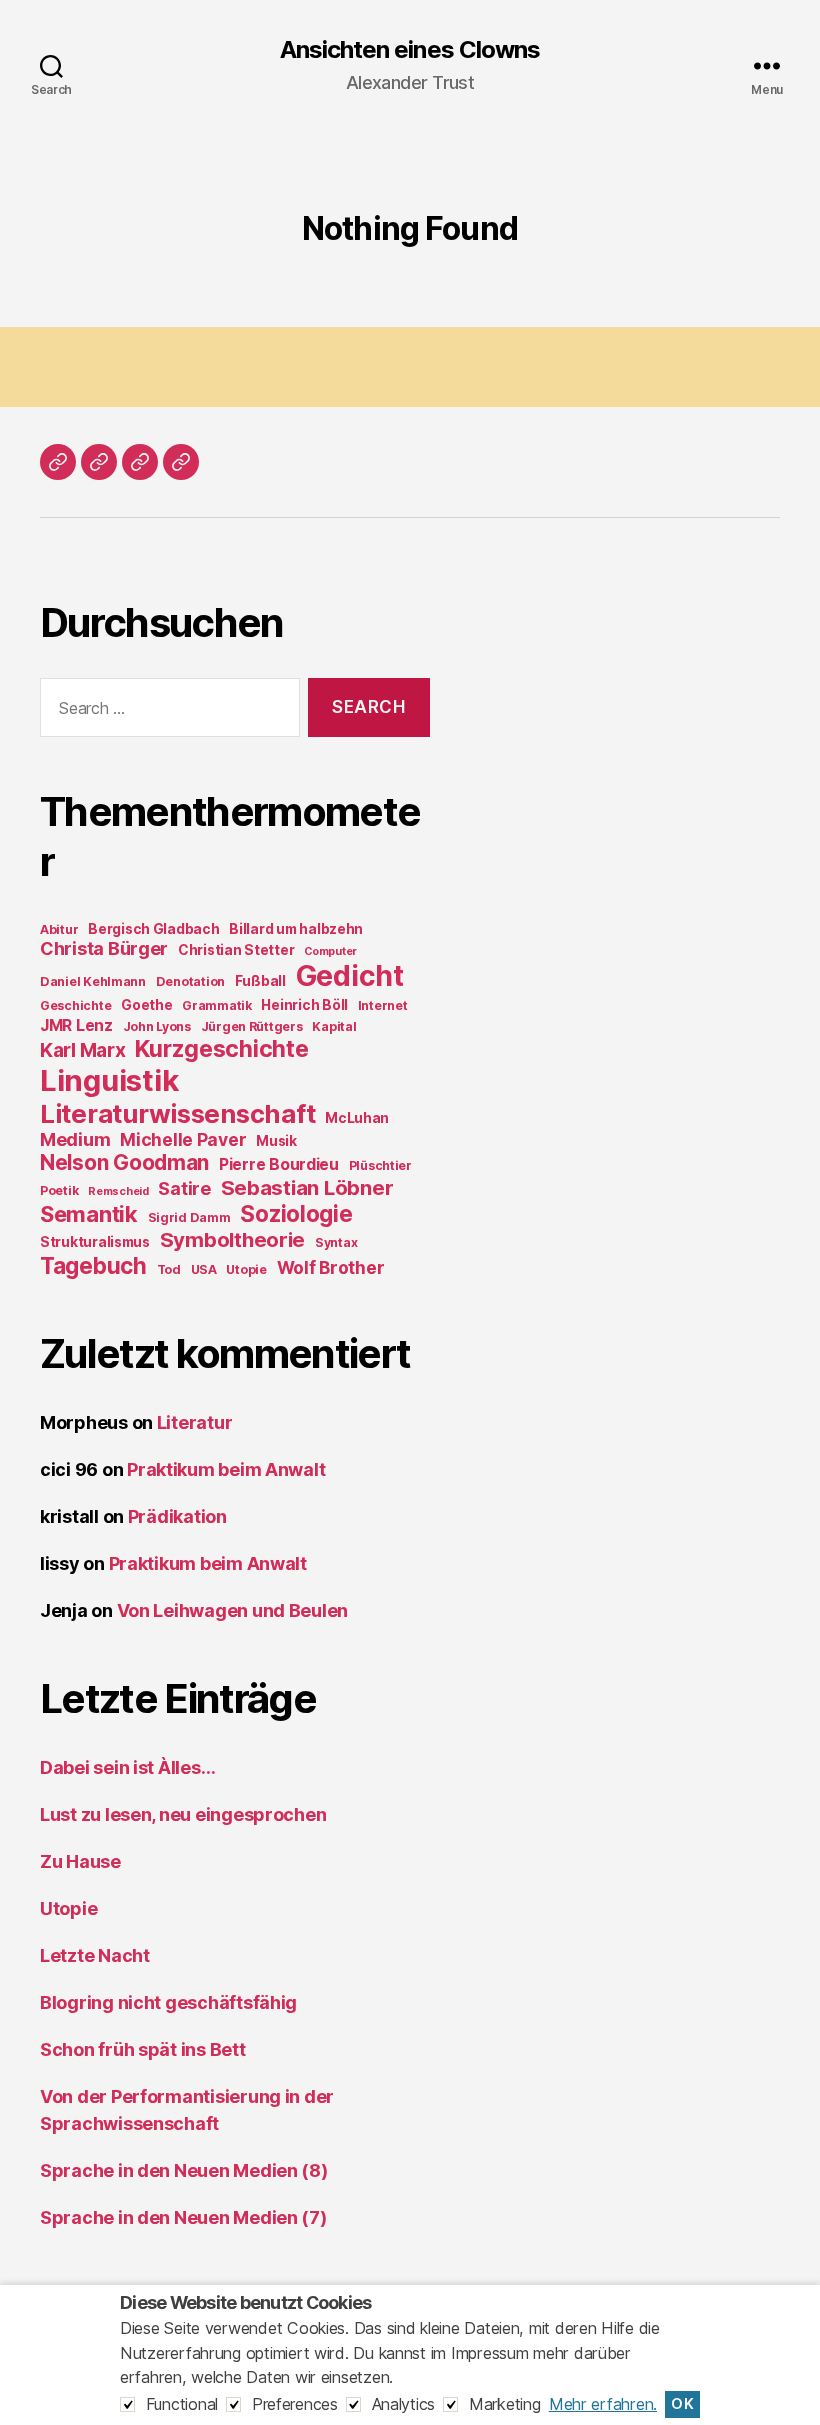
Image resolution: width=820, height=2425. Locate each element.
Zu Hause (80, 1861)
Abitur (59, 929)
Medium (75, 1139)
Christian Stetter (236, 950)
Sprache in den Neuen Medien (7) (183, 2217)
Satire (184, 1188)
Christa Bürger (104, 948)
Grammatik (217, 1005)
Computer (330, 951)
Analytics (404, 2404)
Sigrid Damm (189, 1217)
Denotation (190, 981)
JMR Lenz (76, 1025)
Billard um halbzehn (296, 929)
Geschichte (75, 1005)
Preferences (295, 2404)
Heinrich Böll (304, 1005)
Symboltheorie (233, 1239)
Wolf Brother (331, 1267)
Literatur (195, 1422)
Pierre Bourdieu (279, 1164)
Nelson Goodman (124, 1162)
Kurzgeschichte (221, 1049)
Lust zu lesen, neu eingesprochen (183, 1814)
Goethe (146, 1005)
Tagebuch (93, 1265)
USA (204, 1269)
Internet (383, 1005)
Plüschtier (380, 1165)
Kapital (334, 1026)
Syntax (336, 1242)
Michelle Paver (183, 1139)
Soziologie (296, 1213)
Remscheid (118, 1191)
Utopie (246, 1269)
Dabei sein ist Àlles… (127, 1767)
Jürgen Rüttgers (252, 1026)
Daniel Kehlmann (93, 981)
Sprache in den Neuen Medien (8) (184, 2170)
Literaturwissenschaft (177, 1113)
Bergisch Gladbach (153, 929)
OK (682, 2404)
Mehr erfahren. (603, 2404)
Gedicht (350, 976)
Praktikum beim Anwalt (226, 1469)
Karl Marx (83, 1050)
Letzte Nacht (95, 1955)
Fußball (260, 981)
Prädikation (177, 1516)
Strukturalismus (95, 1242)
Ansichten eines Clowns (409, 50)
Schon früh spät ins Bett (143, 2049)
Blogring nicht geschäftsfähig (168, 2002)
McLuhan (357, 1118)
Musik (276, 1141)
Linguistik (109, 1080)
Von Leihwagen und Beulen (233, 1610)
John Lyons (157, 1026)
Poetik (59, 1190)
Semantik (89, 1214)
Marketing (505, 2404)
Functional (182, 2404)
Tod (169, 1269)
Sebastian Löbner (307, 1187)
